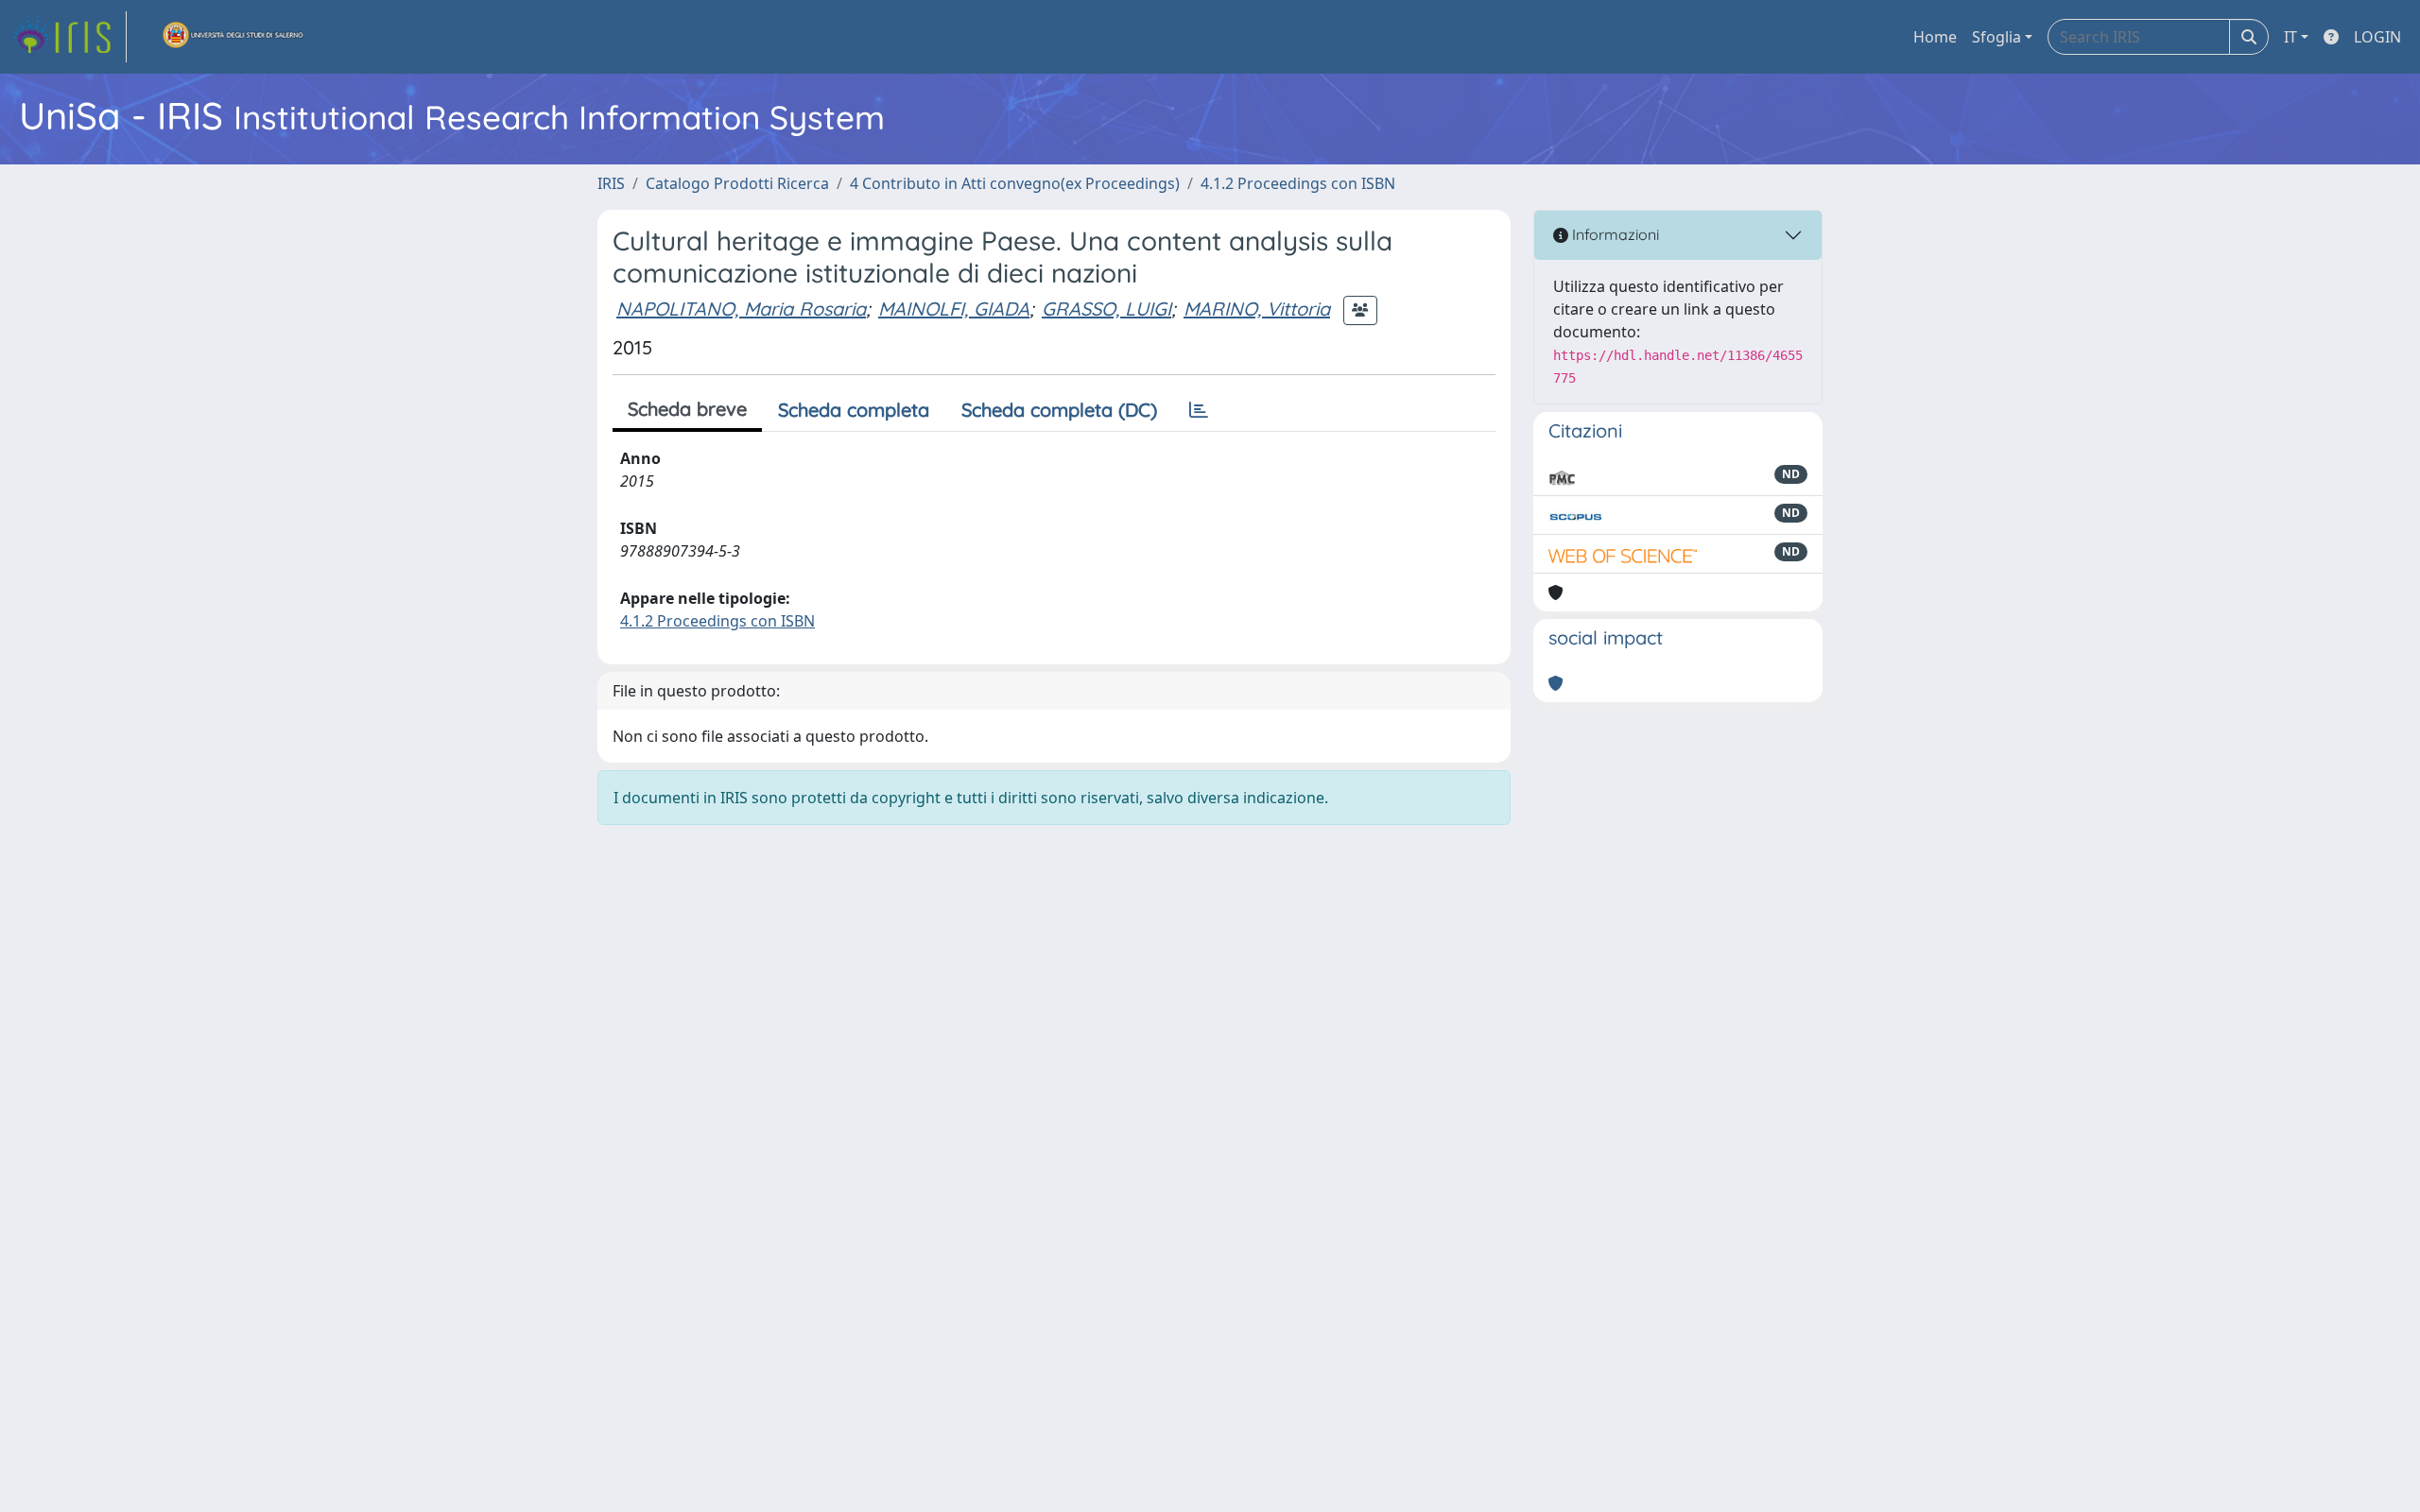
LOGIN (2377, 37)
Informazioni (1614, 234)
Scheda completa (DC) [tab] (1059, 410)
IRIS (611, 183)
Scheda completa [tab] (854, 410)
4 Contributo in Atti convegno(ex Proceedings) (1015, 183)
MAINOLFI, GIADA (954, 309)
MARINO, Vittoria (1257, 309)
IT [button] (2290, 37)
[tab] (1199, 410)
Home (1935, 37)
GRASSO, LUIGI (1106, 309)
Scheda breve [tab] (687, 409)
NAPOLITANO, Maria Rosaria (741, 309)
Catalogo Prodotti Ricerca (737, 183)
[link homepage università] (233, 37)
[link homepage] (69, 37)
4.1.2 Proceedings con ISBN (1298, 183)
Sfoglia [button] (1996, 37)
